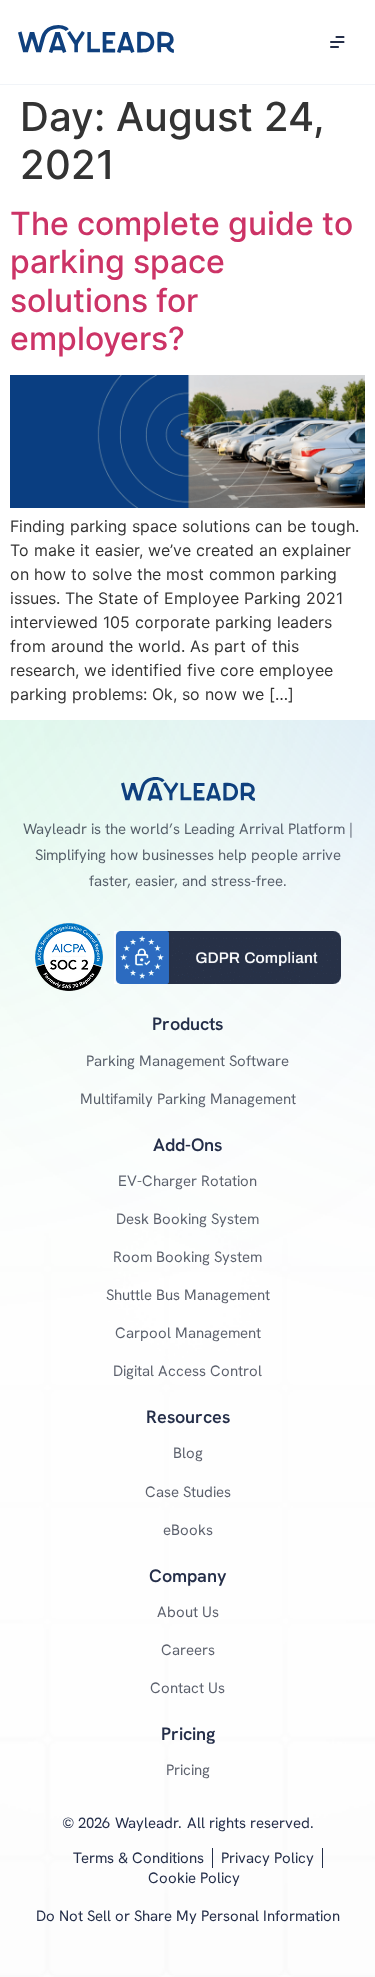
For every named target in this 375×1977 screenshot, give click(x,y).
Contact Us (187, 1688)
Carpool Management (188, 1333)
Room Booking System (187, 1257)
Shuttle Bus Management (188, 1295)
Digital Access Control (187, 1371)
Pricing (188, 1770)
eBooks (188, 1530)
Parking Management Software (187, 1061)
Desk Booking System (187, 1219)
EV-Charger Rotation (187, 1181)
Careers (188, 1650)
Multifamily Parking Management (188, 1099)
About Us (188, 1612)
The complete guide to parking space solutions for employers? (181, 281)
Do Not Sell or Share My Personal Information (188, 1916)
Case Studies (188, 1492)
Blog (188, 1453)
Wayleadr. (148, 1823)
